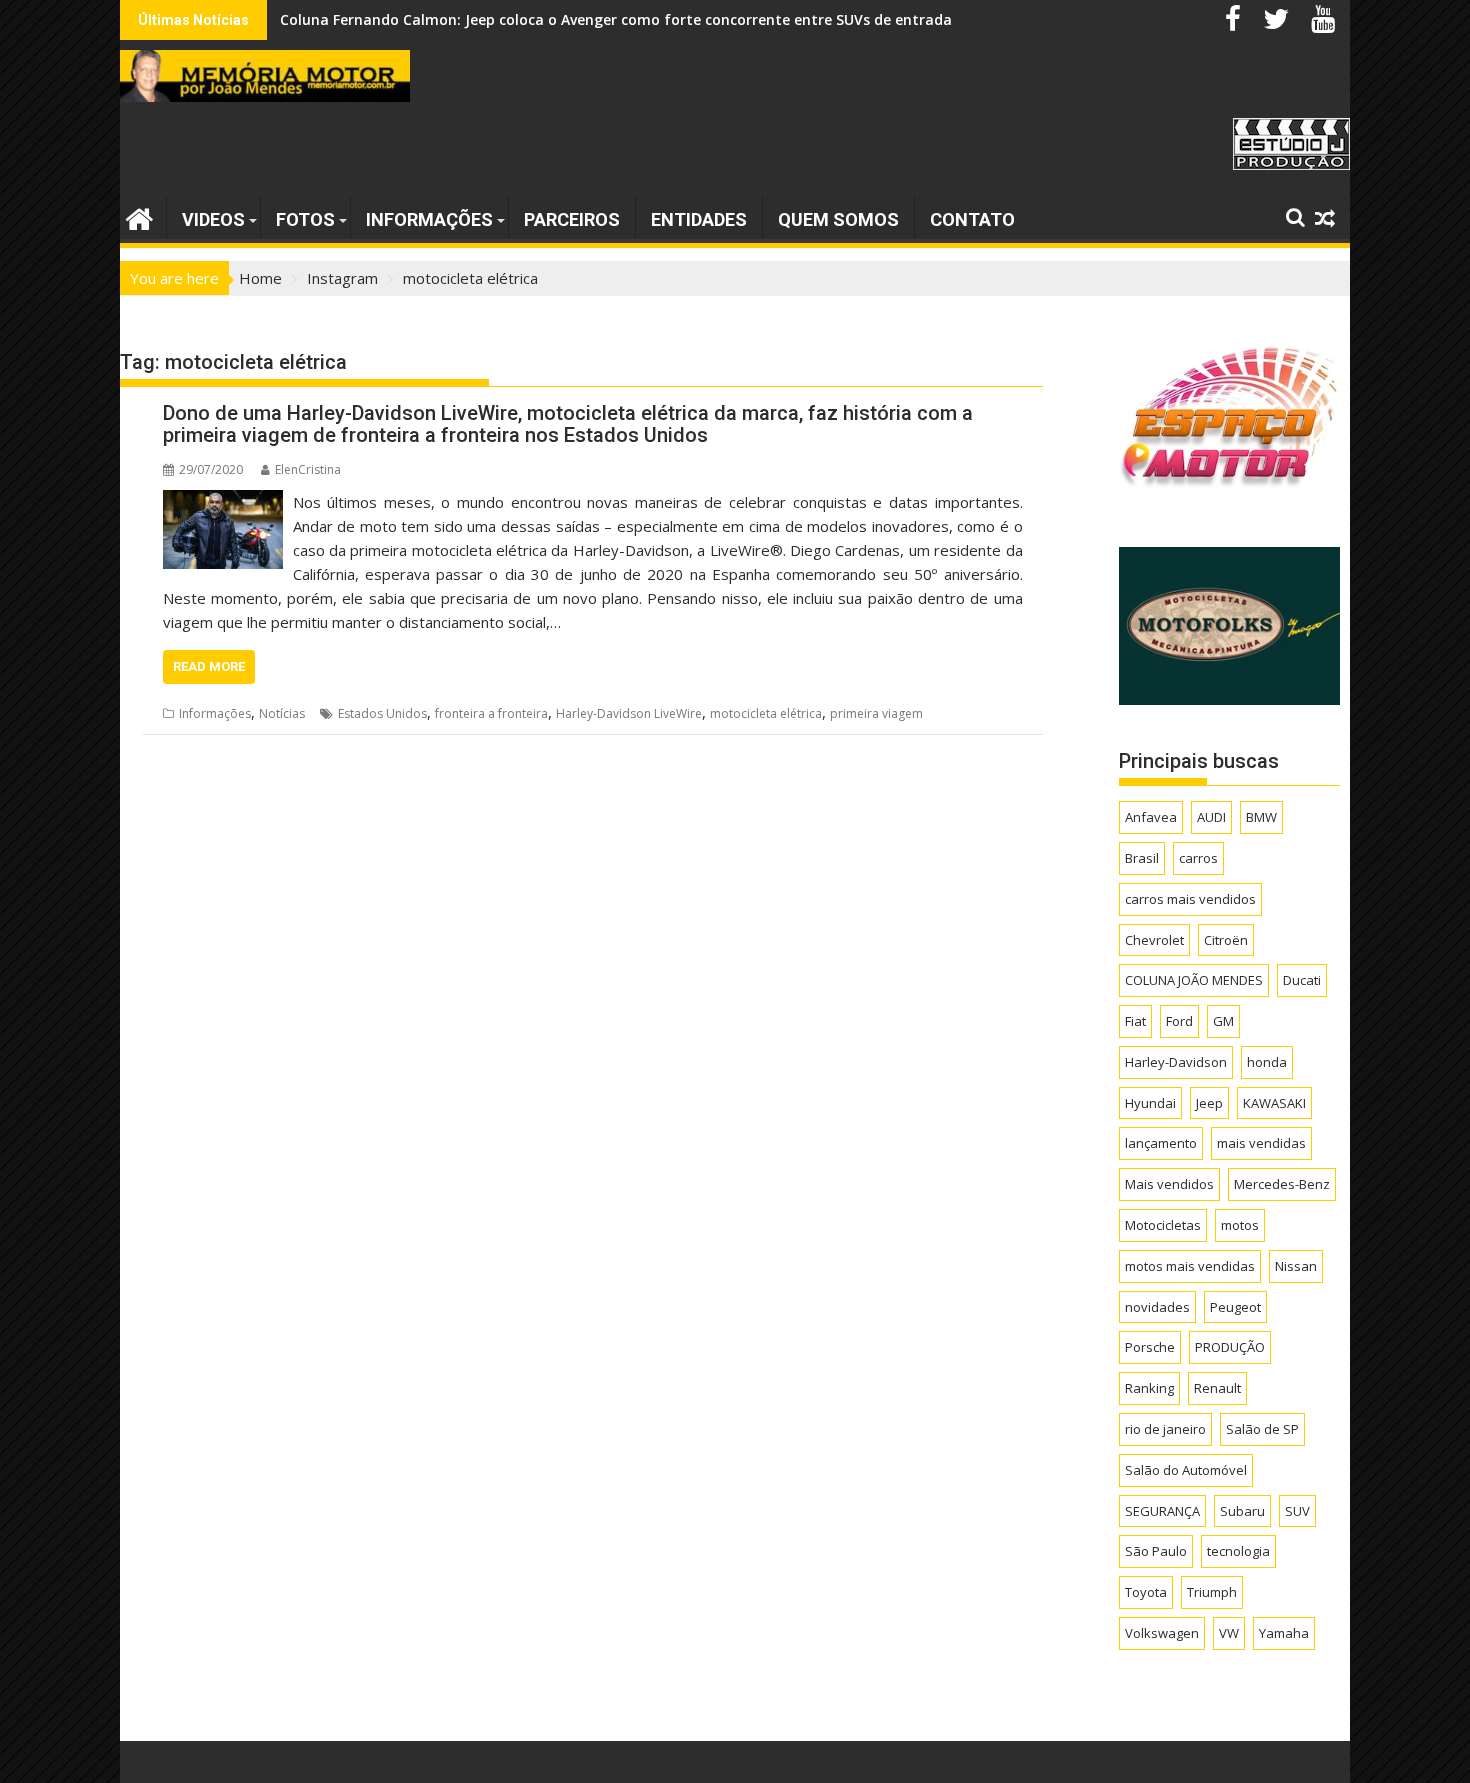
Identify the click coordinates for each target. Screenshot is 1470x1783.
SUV (1297, 1511)
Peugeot (1235, 1307)
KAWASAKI (1274, 1103)
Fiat (1135, 1021)
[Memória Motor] (139, 216)
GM (1223, 1021)
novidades (1157, 1307)
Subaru (1242, 1511)
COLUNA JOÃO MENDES (1194, 980)
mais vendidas (1261, 1143)
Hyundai (1150, 1103)
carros (1198, 858)
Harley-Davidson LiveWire (629, 713)
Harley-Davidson (1176, 1062)
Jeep (1209, 1103)
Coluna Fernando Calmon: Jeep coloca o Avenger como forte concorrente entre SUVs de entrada (616, 19)
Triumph (1212, 1592)
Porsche (1150, 1347)
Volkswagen (1162, 1633)
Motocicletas (1163, 1225)
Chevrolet (1154, 940)
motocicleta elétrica (766, 713)
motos (1240, 1225)
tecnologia (1238, 1551)
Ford (1179, 1021)
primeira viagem (876, 713)
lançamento (1161, 1143)
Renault (1217, 1388)
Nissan (1296, 1266)
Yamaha (1284, 1633)
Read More (209, 666)
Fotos (305, 219)
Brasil (1142, 858)
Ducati (1302, 980)
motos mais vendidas (1190, 1266)
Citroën (1226, 940)
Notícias (282, 713)
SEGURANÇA (1162, 1511)
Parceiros (572, 219)
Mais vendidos (1169, 1184)
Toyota (1146, 1592)
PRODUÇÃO (1230, 1347)
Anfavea (1151, 817)
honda (1267, 1062)
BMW (1261, 817)
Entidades (699, 219)
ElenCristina (308, 469)
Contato (972, 219)
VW (1229, 1633)
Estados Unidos (382, 713)
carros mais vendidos (1190, 899)
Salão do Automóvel (1186, 1470)
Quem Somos (838, 219)
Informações (429, 219)
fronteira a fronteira (491, 713)
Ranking (1149, 1388)
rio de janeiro (1165, 1429)
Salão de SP (1262, 1429)
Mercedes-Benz (1282, 1184)
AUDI (1211, 817)
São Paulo (1156, 1551)
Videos (213, 219)
